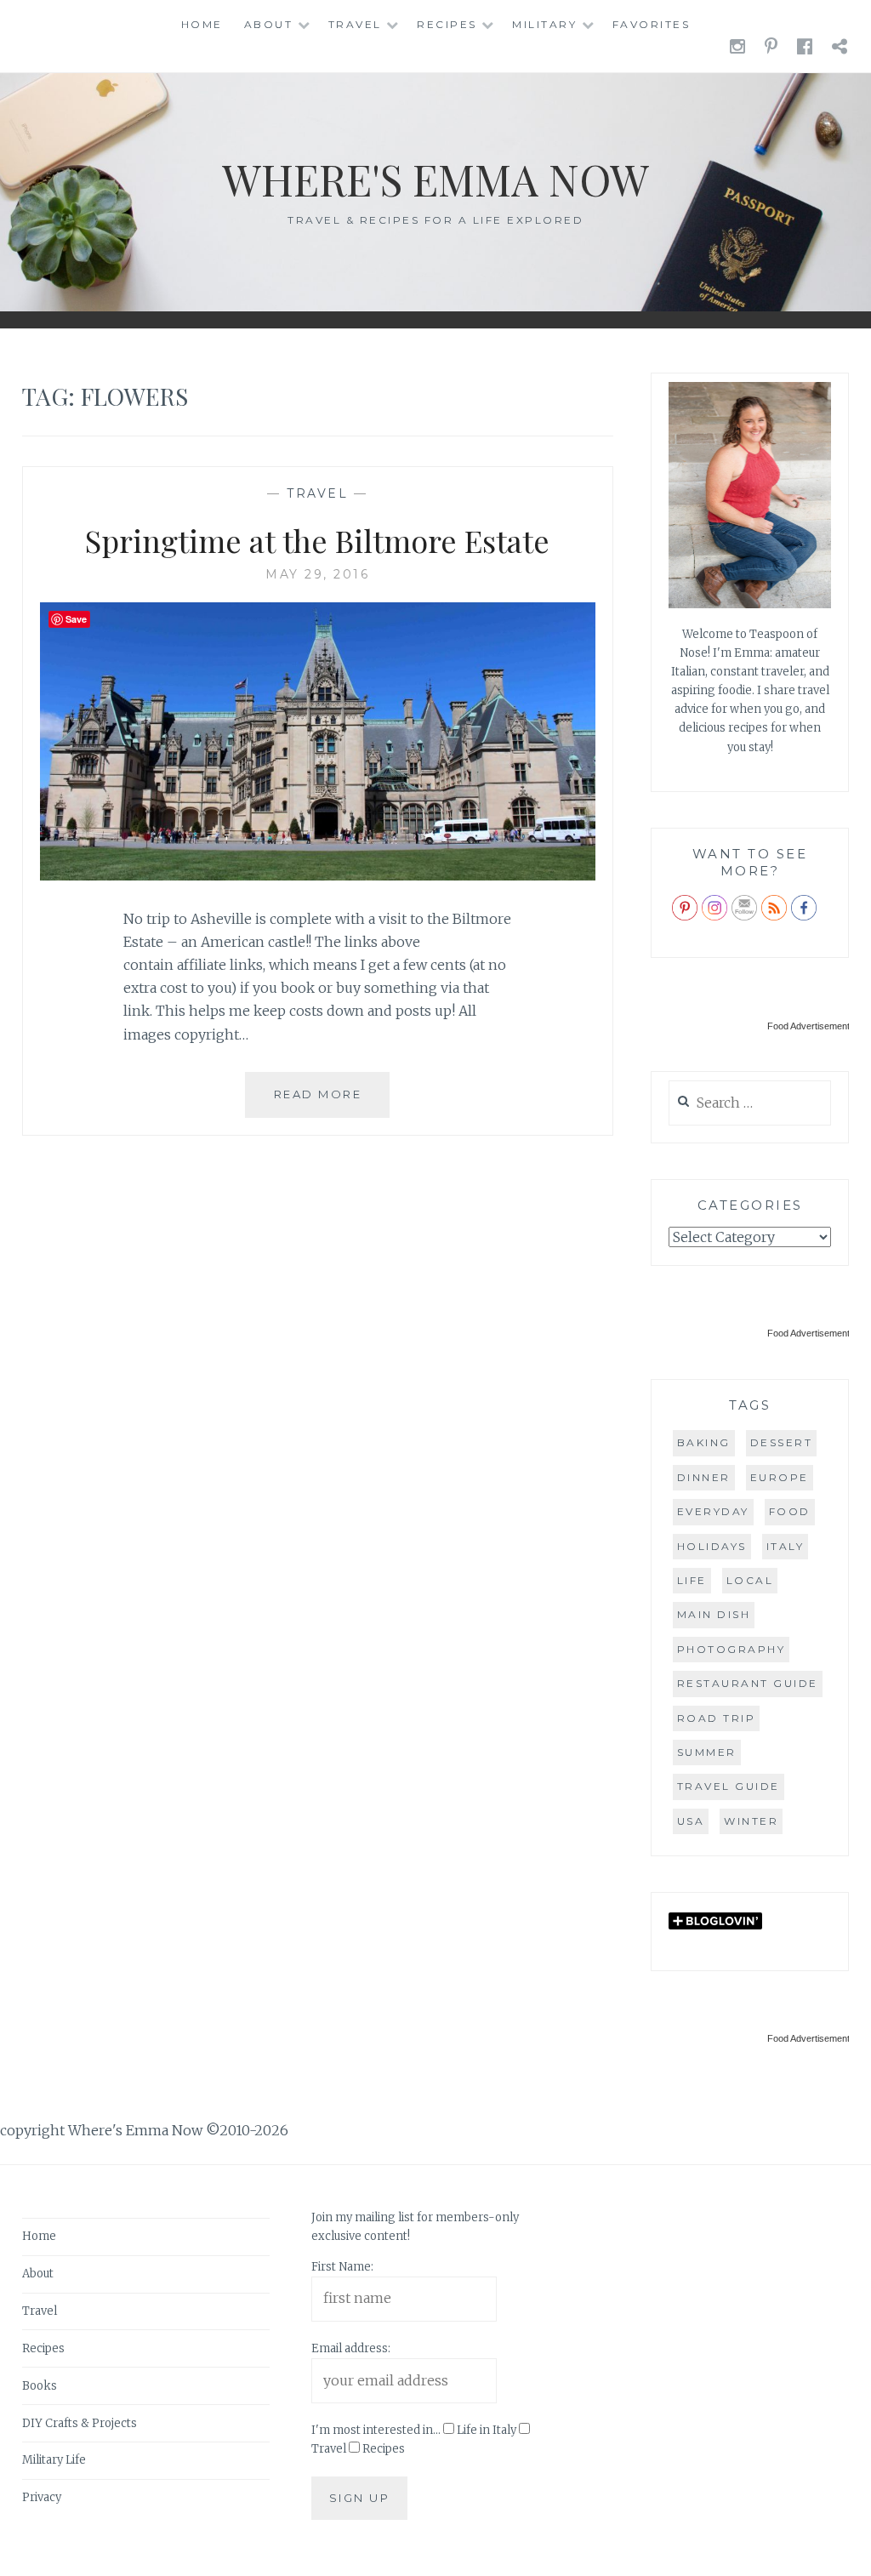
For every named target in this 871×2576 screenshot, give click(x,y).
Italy (786, 1546)
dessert (782, 1442)
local (750, 1580)
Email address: (351, 2348)
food (790, 1511)
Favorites (652, 24)
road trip (717, 1718)
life (692, 1580)
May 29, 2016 (317, 574)
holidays (712, 1546)
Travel (355, 24)
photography (732, 1649)
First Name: (342, 2267)
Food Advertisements (811, 1026)
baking (704, 1442)
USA (691, 1821)
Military (544, 24)
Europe (780, 1477)
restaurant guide (748, 1683)
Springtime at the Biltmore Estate (317, 540)
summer (707, 1752)
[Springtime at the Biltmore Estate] (318, 875)
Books (40, 2386)
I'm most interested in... (376, 2430)
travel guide (729, 1786)
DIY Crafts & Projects (80, 2423)
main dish (714, 1614)
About (269, 24)
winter (751, 1821)
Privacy (42, 2497)
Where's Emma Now (435, 179)
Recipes (447, 24)
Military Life (54, 2460)
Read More (332, 1102)
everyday (713, 1511)
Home (202, 24)
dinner (704, 1477)
